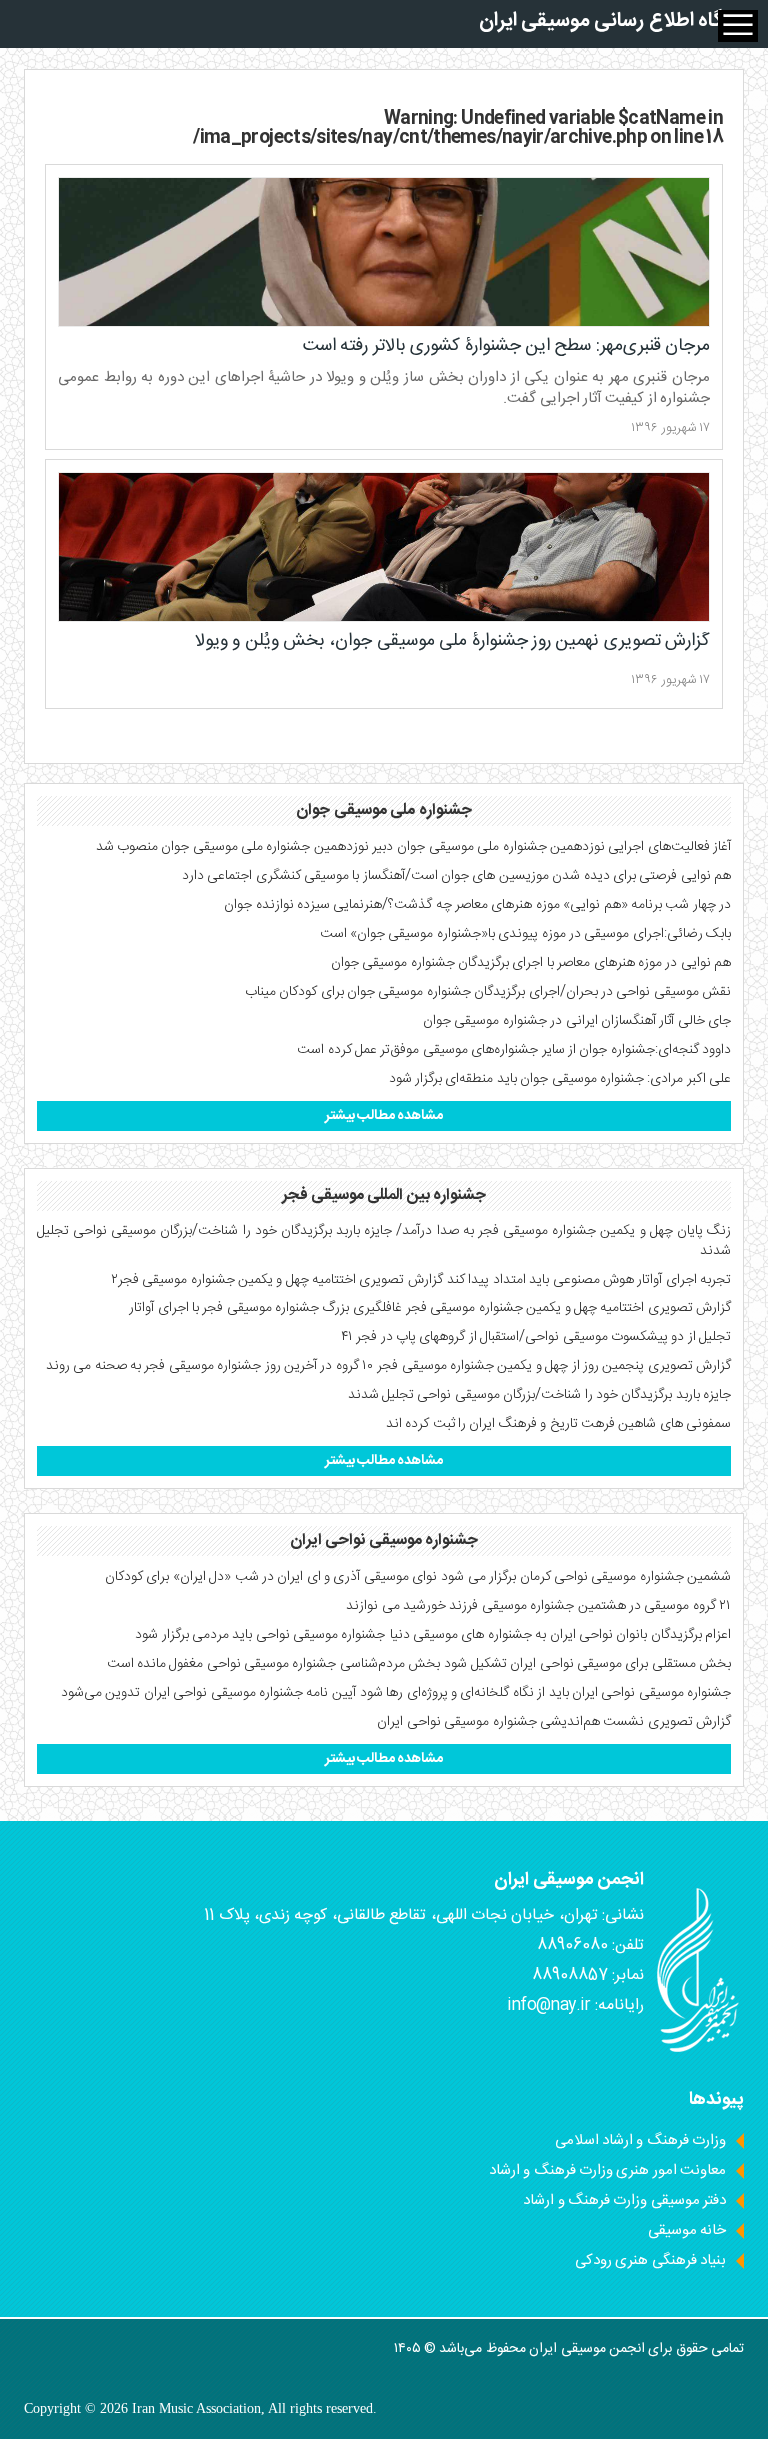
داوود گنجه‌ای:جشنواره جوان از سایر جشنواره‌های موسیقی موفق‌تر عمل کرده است (514, 1050)
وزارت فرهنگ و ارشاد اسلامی (640, 2140)
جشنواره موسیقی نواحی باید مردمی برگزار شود (260, 1635)
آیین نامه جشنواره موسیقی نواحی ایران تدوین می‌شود (208, 1693)
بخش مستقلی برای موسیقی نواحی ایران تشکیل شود (587, 1664)
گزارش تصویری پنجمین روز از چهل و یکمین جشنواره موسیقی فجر (554, 1366)
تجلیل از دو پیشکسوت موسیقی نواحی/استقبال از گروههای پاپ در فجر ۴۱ (536, 1337)
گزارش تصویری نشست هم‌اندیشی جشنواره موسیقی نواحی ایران (554, 1722)
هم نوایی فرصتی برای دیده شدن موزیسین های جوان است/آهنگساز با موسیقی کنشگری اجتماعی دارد (456, 876)
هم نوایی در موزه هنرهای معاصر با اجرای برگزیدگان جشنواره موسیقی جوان (531, 963)
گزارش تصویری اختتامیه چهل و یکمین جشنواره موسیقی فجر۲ (277, 1280)
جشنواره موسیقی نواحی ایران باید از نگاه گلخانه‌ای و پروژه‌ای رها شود (545, 1693)
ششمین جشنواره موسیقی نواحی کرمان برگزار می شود (586, 1577)
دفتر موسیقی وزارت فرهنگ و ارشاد (624, 2200)
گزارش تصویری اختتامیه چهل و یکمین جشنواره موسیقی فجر (568, 1308)
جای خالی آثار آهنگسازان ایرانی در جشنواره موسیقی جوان (577, 1021)
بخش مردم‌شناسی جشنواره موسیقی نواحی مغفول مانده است (274, 1664)
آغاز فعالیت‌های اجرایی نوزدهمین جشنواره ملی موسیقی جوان (564, 847)
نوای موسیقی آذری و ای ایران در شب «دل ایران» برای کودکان (271, 1577)
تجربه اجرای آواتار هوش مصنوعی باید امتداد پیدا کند (589, 1280)
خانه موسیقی (687, 2230)
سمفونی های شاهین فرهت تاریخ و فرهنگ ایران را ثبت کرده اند (558, 1424)
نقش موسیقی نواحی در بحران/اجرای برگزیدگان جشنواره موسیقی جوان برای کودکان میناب (488, 992)
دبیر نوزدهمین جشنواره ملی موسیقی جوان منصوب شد (245, 847)
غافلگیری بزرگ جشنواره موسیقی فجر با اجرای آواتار (265, 1308)
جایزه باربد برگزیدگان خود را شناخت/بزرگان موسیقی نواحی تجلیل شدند (539, 1395)
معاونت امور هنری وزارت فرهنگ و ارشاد (607, 2170)
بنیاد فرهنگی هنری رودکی (650, 2260)
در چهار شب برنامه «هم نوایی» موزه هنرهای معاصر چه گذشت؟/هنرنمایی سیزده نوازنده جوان (477, 905)
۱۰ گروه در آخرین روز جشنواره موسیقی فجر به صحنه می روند (209, 1366)
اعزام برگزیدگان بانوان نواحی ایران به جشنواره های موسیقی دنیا (560, 1635)
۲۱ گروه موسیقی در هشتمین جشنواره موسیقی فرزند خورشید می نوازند (538, 1606)
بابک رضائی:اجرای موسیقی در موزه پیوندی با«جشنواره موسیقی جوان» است (525, 934)
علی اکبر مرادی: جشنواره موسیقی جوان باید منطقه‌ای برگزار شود (560, 1079)
